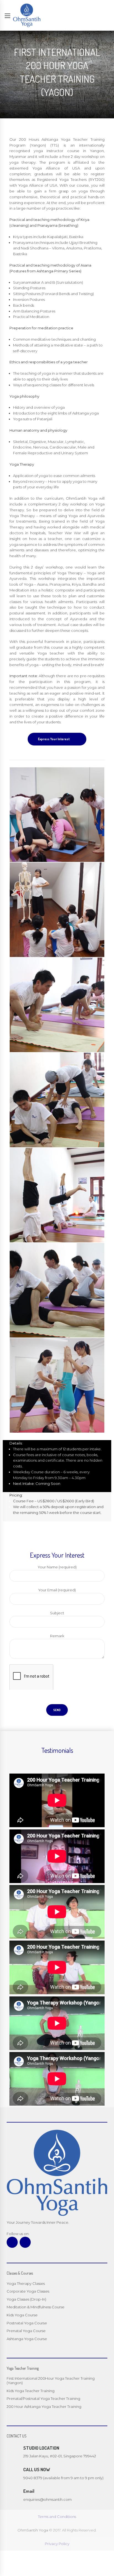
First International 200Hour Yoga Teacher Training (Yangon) (51, 2381)
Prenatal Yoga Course (26, 2331)
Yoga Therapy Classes (26, 2283)
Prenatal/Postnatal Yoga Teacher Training (43, 2398)
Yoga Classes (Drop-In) (26, 2299)
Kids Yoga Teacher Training (31, 2391)
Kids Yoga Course (22, 2315)
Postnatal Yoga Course (27, 2323)
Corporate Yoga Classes (28, 2291)
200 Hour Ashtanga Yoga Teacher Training (44, 2406)
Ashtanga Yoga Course (27, 2339)
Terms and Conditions (57, 2517)
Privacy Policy (57, 2544)
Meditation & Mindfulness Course (36, 2307)
